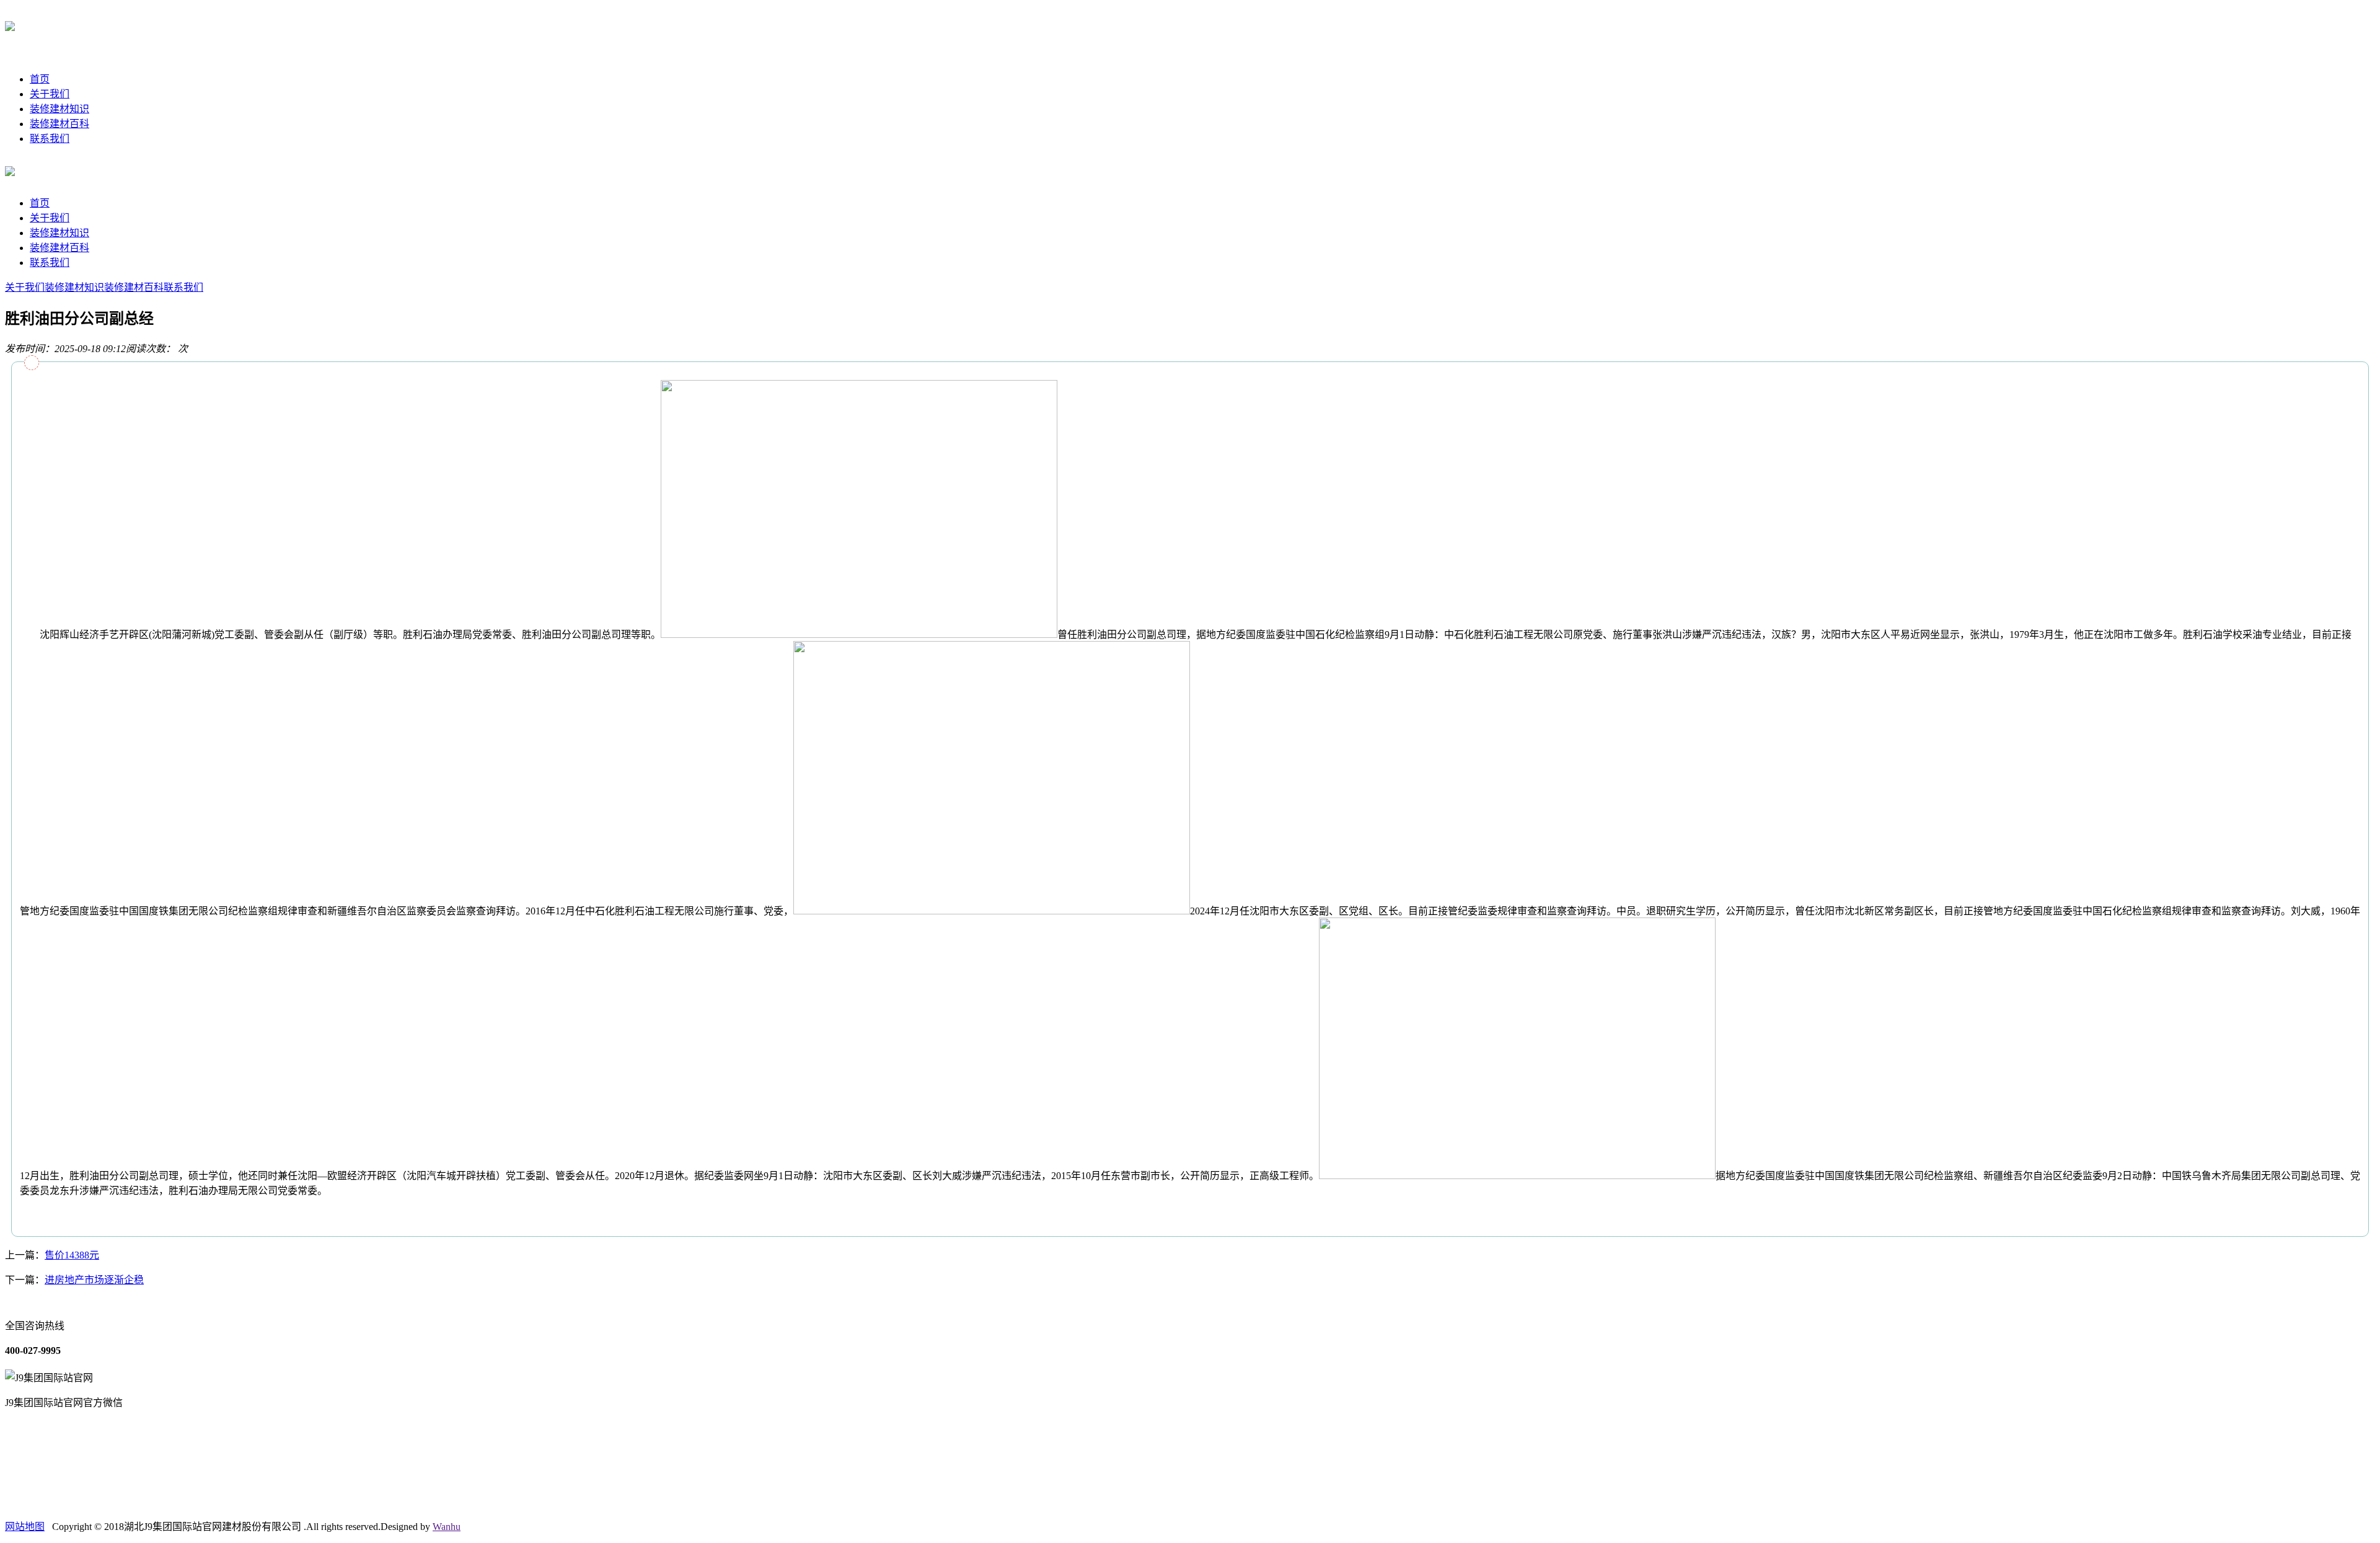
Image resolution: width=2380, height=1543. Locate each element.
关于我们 (50, 94)
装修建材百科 (59, 124)
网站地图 (25, 1527)
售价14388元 (72, 1255)
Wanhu (447, 1527)
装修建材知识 (59, 109)
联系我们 (50, 139)
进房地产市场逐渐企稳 (94, 1280)
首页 (40, 79)
